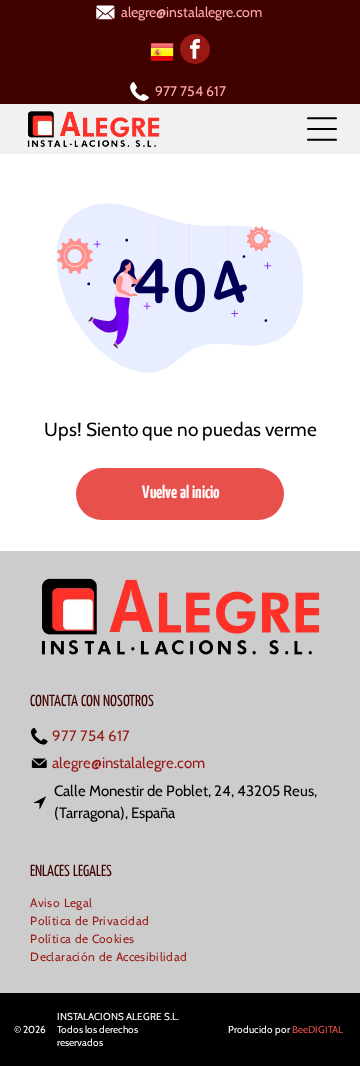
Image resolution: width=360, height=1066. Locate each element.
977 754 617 (190, 91)
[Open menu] (322, 129)
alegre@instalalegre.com (191, 12)
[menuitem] (68, 904)
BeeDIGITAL (317, 1029)
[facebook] (195, 51)
